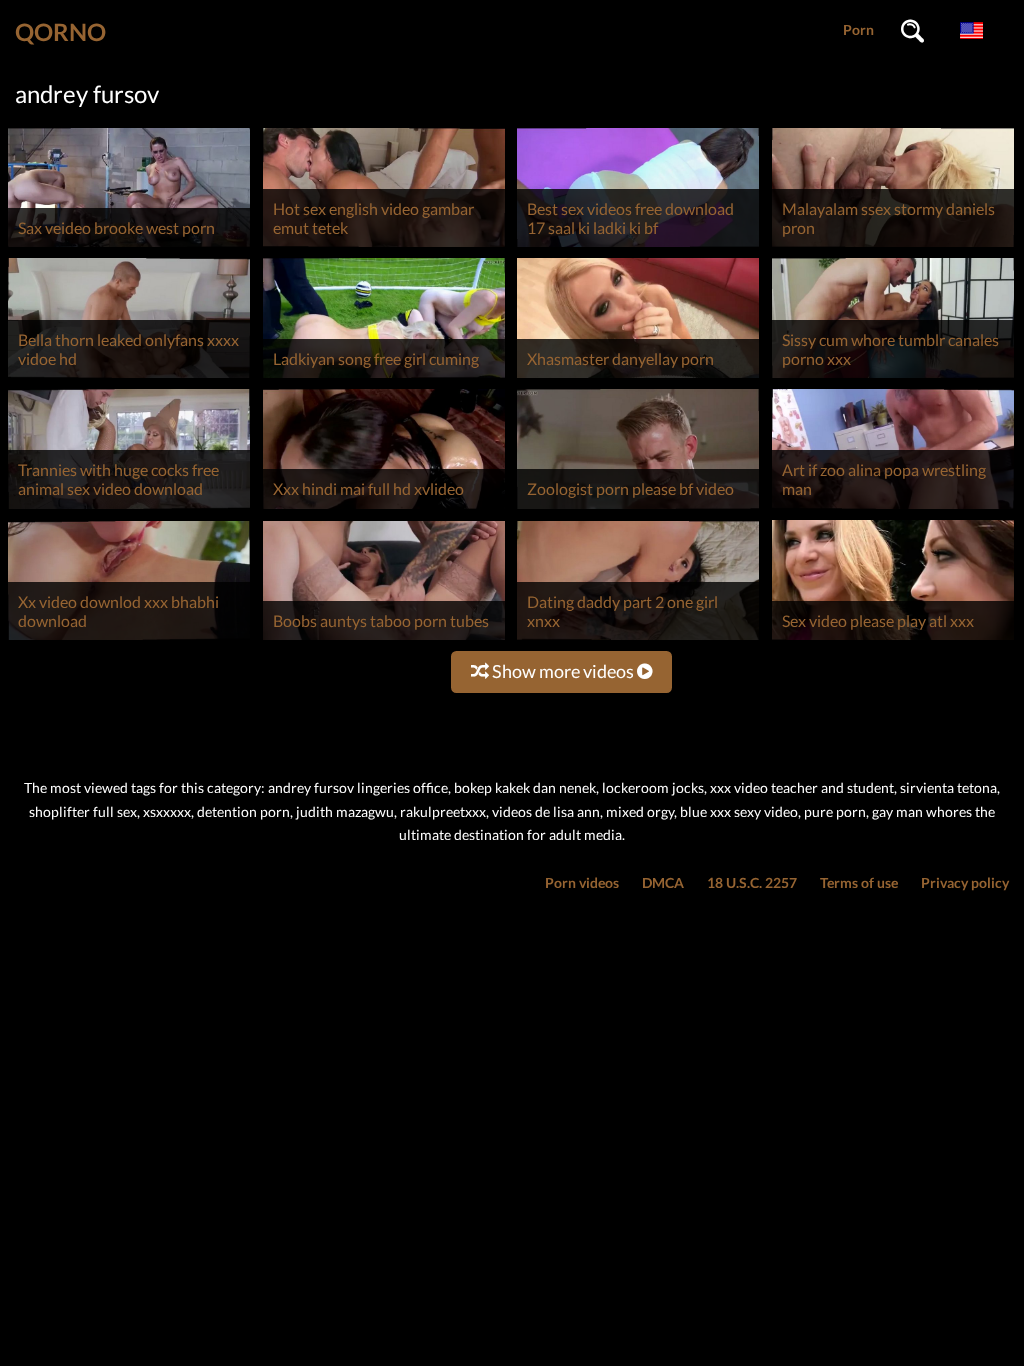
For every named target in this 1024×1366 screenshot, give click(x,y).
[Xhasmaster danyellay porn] (638, 377)
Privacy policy (965, 882)
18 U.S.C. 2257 (752, 882)
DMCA (663, 882)
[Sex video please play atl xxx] (893, 639)
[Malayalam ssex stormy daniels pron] (893, 246)
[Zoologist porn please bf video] (638, 508)
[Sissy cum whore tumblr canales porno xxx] (893, 377)
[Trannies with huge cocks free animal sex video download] (129, 508)
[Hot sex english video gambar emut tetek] (384, 246)
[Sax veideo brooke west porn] (129, 246)
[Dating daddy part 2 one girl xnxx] (638, 639)
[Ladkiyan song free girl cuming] (384, 377)
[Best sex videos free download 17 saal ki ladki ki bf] (638, 246)
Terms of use (859, 882)
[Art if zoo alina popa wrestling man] (893, 508)
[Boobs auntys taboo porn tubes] (384, 639)
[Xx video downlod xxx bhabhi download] (129, 639)
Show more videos (563, 671)
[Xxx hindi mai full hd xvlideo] (384, 508)
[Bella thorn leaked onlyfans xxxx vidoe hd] (129, 377)
